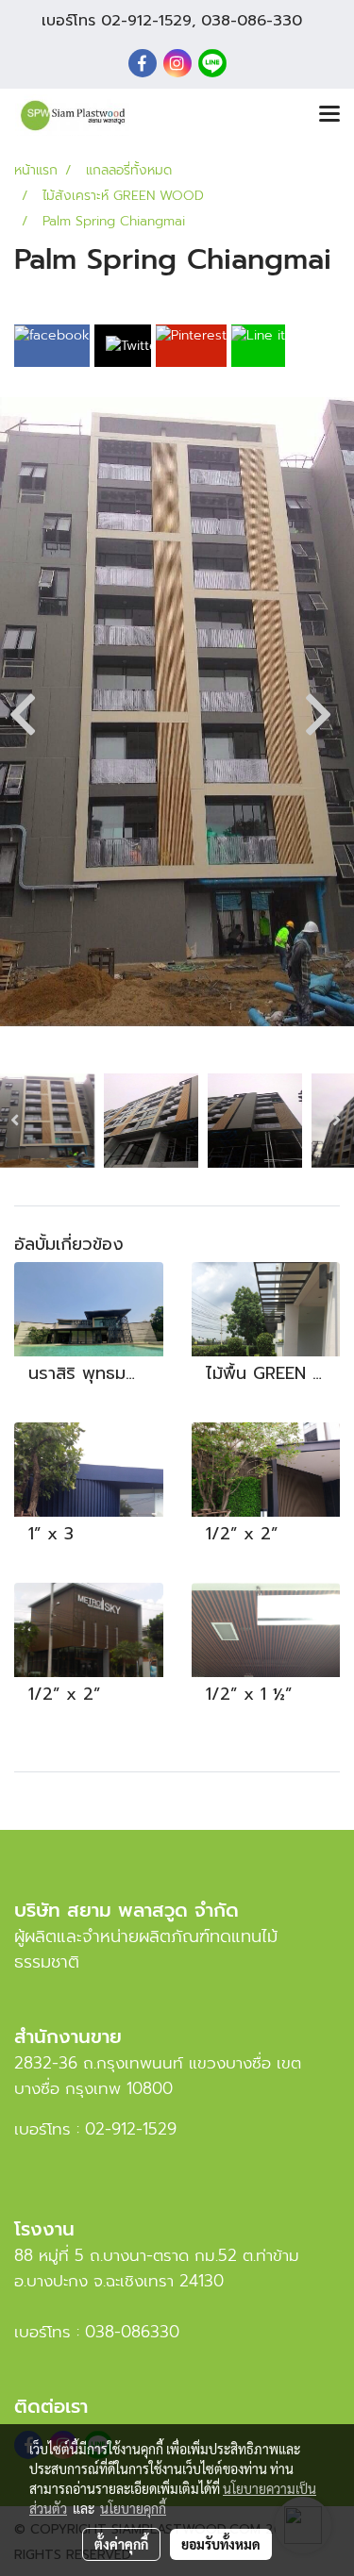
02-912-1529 (146, 21)
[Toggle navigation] (329, 115)
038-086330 (132, 2332)
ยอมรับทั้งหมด (221, 2544)
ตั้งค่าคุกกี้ (121, 2544)
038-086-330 (252, 21)
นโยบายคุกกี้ (133, 2508)
